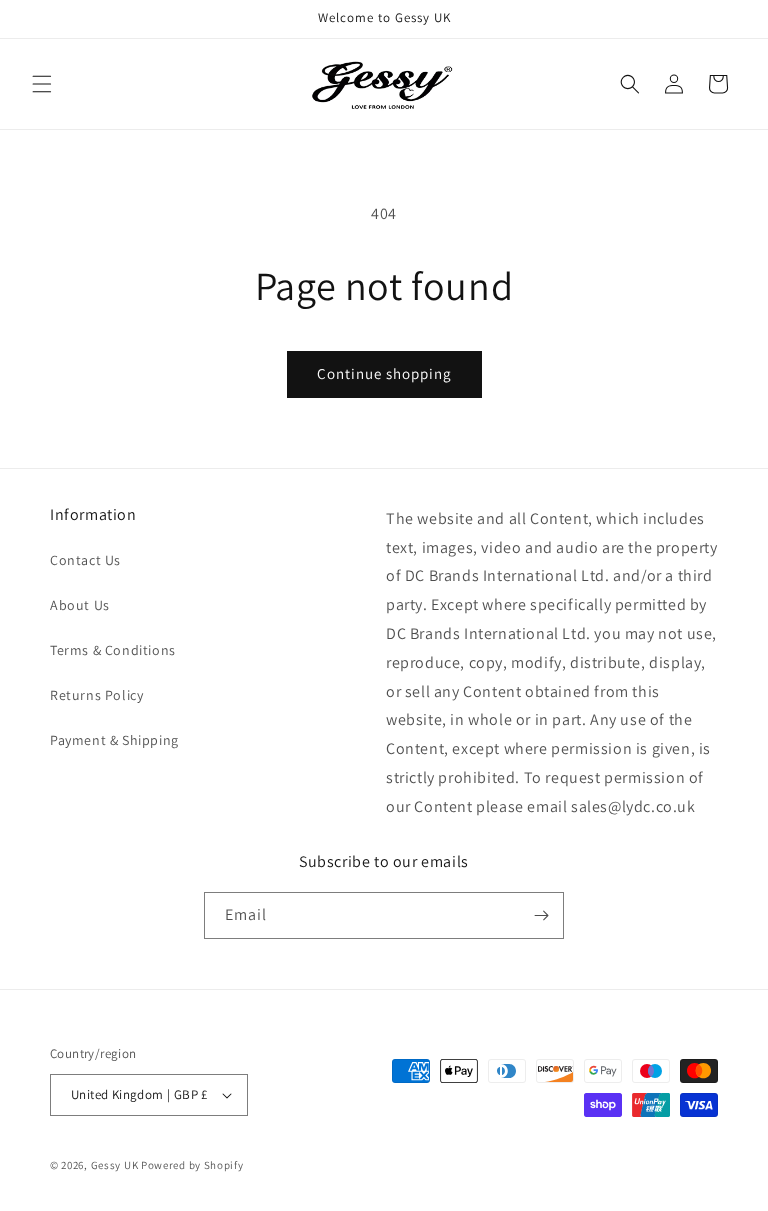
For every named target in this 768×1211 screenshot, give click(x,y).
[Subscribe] (541, 915)
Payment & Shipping (114, 740)
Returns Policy (96, 695)
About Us (80, 605)
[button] (42, 84)
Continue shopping (384, 373)
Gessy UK (115, 1165)
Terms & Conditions (113, 650)
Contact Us (85, 560)
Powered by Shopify (192, 1165)
